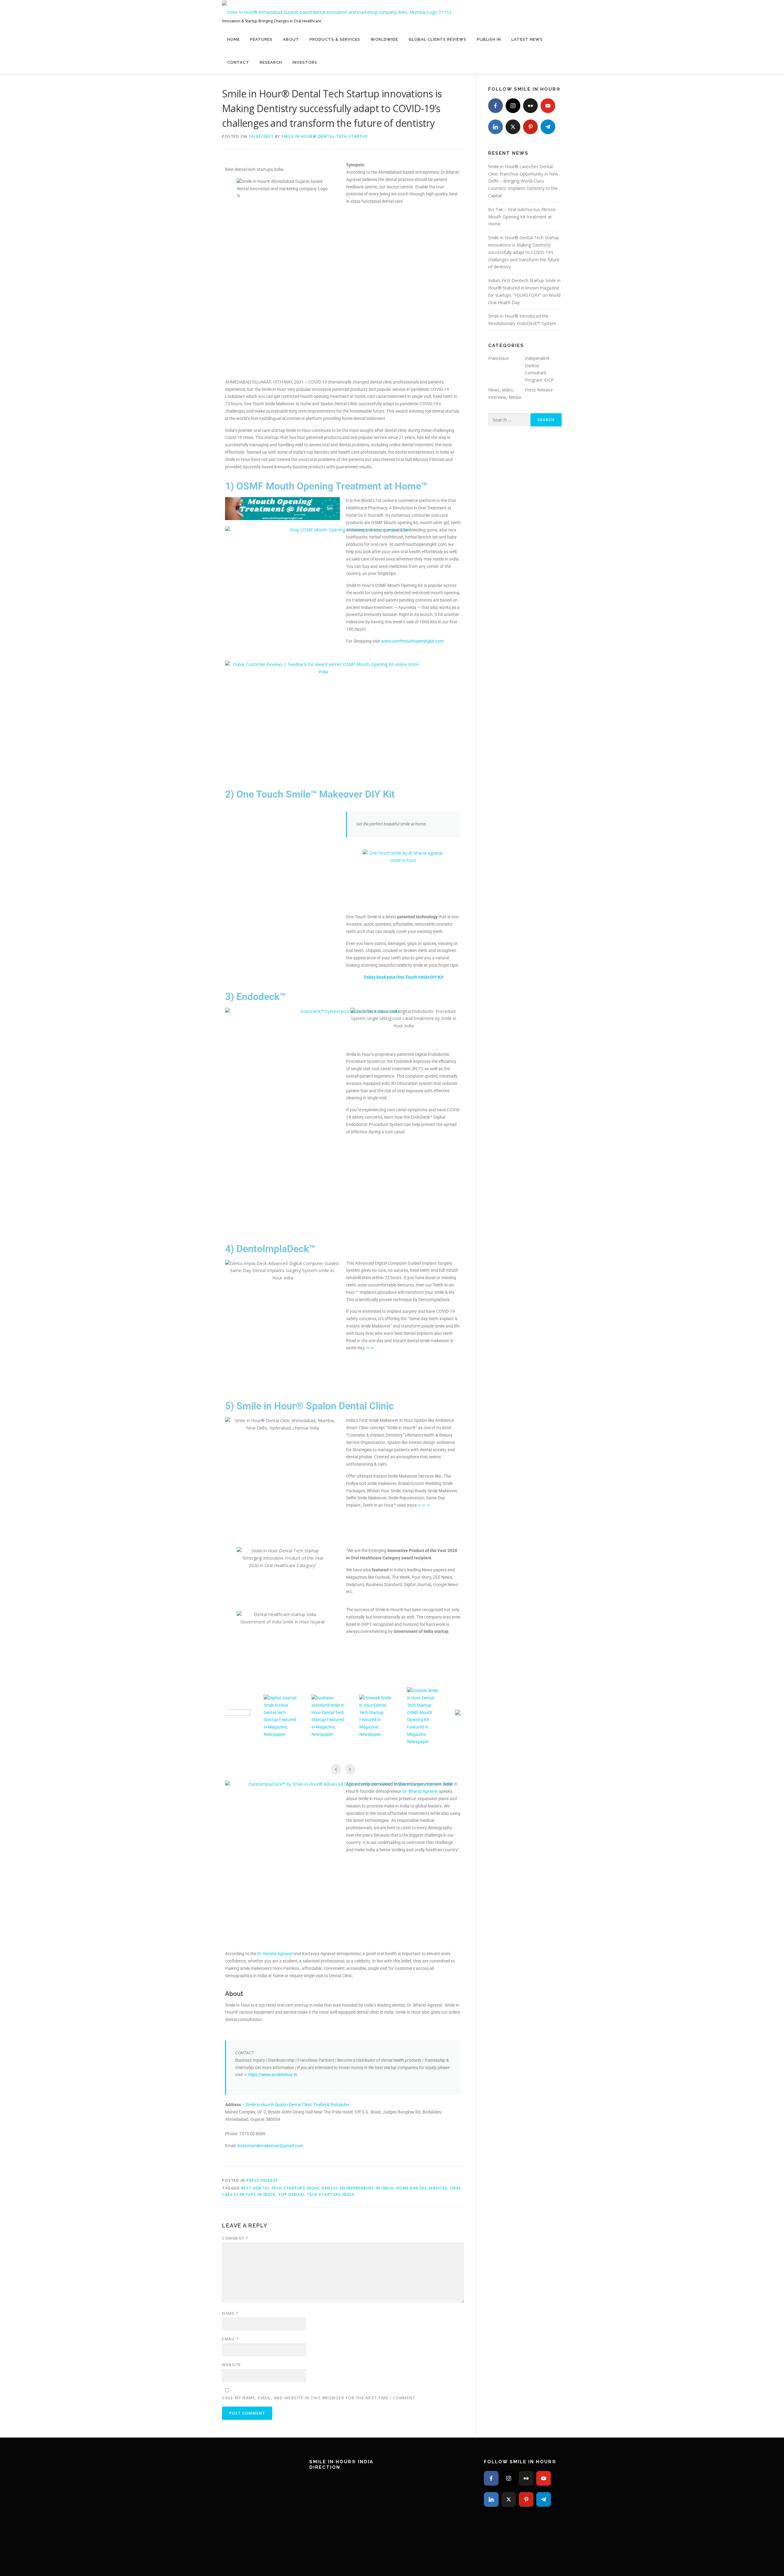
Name (230, 2313)
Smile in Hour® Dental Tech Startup (325, 136)
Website (232, 2365)
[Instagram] (513, 106)
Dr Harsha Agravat (275, 1954)
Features (261, 39)
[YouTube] (548, 106)
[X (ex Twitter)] (513, 127)
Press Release (262, 2180)
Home (234, 39)
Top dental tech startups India (316, 2195)
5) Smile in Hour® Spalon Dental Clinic (309, 1406)
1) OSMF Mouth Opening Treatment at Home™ (326, 486)
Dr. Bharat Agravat (420, 1791)
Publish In (489, 39)
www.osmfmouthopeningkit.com (412, 641)
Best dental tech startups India (280, 2188)
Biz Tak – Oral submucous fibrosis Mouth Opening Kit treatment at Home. (522, 217)
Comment (235, 2238)
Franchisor (499, 358)
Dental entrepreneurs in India (358, 2188)
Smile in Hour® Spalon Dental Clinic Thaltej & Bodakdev (298, 2105)
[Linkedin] (496, 127)
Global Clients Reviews (437, 39)
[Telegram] (548, 127)
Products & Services (335, 39)
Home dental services (422, 2188)
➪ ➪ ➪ (424, 1505)
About (291, 39)
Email (231, 2339)
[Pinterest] (530, 127)
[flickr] (530, 106)
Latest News (527, 39)
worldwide (384, 39)
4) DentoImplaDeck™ (270, 1249)
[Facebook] (496, 106)
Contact (238, 62)
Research (271, 62)
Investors (305, 62)
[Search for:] (508, 420)
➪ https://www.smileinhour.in (270, 2075)
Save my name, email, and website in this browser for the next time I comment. (319, 2398)
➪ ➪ (370, 1348)
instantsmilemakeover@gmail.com (270, 2146)
